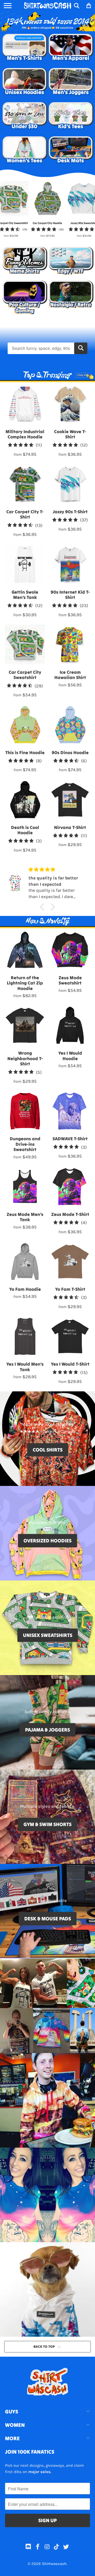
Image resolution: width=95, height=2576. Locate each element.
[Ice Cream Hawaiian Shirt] (70, 644)
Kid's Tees (71, 117)
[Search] (77, 6)
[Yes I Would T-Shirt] (70, 1336)
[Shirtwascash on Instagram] (47, 2548)
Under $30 (24, 117)
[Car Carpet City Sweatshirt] (25, 644)
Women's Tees (24, 151)
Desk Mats (71, 151)
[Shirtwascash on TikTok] (57, 2548)
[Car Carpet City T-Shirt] (25, 484)
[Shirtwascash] (47, 6)
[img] (54, 870)
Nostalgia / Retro (71, 298)
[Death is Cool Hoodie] (25, 800)
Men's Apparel (71, 49)
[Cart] (88, 6)
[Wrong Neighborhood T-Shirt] (25, 1025)
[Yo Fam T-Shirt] (70, 1261)
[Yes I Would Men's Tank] (25, 1336)
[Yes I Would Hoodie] (70, 1025)
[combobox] (47, 348)
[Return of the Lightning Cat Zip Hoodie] (25, 950)
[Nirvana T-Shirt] (70, 800)
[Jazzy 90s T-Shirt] (70, 484)
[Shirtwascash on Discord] (28, 2548)
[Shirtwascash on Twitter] (66, 2548)
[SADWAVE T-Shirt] (70, 1111)
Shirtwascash (54, 2564)
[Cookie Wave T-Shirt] (70, 404)
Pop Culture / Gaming (24, 298)
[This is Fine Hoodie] (25, 725)
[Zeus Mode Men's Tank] (25, 1187)
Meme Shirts (24, 262)
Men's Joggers (71, 83)
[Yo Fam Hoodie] (25, 1261)
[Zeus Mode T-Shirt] (70, 1187)
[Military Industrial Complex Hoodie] (25, 404)
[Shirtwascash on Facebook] (38, 2548)
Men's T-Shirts (24, 49)
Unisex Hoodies (24, 83)
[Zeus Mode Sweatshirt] (70, 950)
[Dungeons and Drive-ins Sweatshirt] (25, 1111)
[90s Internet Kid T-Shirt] (70, 564)
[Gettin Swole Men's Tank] (25, 564)
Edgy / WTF (71, 262)
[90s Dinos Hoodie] (70, 725)
